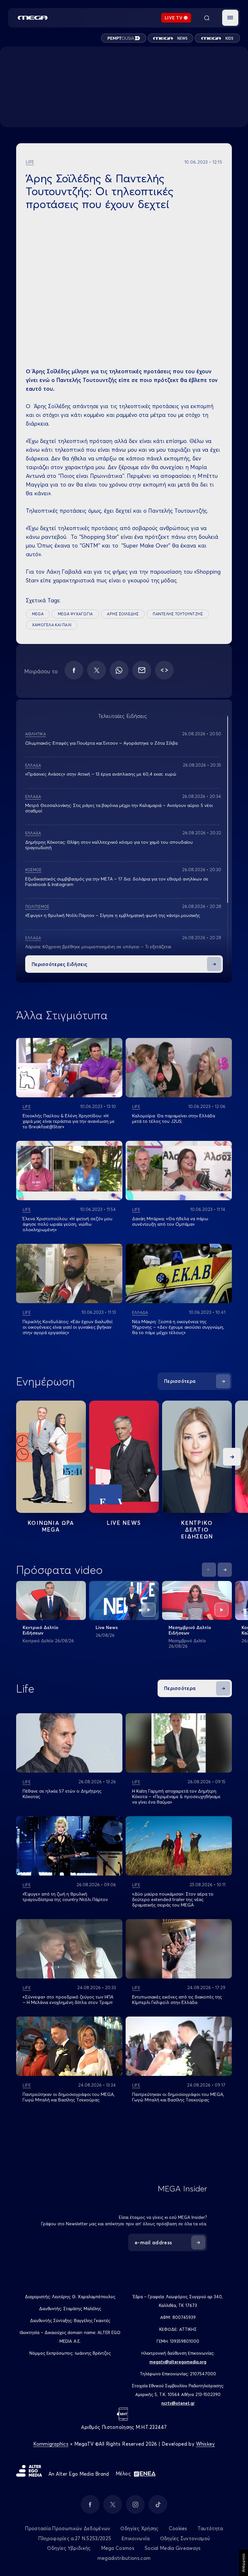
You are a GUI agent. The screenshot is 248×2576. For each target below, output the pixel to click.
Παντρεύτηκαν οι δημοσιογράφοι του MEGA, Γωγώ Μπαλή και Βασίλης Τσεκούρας (69, 2097)
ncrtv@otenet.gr (178, 2403)
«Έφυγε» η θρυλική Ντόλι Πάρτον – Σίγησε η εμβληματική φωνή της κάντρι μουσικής (113, 915)
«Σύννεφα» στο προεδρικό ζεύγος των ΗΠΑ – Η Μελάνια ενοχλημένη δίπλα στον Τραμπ (68, 2000)
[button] (230, 18)
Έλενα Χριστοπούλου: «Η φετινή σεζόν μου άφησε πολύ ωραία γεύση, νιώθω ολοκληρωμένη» (67, 1224)
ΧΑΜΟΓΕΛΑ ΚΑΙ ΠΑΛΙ (52, 625)
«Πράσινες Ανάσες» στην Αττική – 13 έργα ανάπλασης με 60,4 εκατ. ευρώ (101, 774)
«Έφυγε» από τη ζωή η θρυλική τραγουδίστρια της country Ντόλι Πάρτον (65, 1897)
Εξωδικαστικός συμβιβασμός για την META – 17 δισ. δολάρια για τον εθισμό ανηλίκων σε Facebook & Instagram (117, 882)
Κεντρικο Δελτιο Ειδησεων (197, 1529)
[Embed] (164, 670)
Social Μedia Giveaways (173, 2548)
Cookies (178, 2528)
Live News (124, 1523)
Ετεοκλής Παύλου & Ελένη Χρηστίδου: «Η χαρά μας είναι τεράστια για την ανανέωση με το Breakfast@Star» (69, 1121)
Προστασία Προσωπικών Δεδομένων (67, 2528)
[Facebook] (74, 670)
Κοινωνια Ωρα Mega (51, 1526)
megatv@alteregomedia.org (178, 2362)
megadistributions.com (124, 2558)
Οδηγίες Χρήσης (139, 2528)
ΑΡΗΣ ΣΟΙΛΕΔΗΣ (123, 614)
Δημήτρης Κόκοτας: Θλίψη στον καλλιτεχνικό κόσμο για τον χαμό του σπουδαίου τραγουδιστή (109, 845)
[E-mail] (142, 670)
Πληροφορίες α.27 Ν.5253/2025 (75, 2538)
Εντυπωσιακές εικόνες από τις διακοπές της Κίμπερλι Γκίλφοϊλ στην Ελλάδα (177, 2000)
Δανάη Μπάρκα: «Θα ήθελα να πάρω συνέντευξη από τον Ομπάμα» (170, 1221)
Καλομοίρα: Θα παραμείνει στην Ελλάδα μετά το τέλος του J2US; (174, 1118)
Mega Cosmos (118, 2548)
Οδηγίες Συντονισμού (185, 2538)
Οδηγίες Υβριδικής (69, 2548)
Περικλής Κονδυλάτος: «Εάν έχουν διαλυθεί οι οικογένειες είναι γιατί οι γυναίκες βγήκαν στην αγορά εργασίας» (67, 1327)
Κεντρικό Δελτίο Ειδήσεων (41, 1630)
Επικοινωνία (135, 2538)
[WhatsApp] (119, 670)
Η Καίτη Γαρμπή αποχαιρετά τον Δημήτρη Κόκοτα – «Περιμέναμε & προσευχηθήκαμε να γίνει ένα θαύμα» (176, 1796)
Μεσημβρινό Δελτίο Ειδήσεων (190, 1630)
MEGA (38, 614)
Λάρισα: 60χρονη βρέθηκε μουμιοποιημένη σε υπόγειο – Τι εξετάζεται (98, 947)
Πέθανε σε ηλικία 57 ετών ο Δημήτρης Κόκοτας (62, 1794)
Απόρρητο (243, 2563)
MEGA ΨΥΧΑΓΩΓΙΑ (75, 614)
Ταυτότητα (210, 2528)
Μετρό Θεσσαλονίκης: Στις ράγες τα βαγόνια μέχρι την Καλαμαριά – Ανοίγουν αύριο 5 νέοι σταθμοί (119, 808)
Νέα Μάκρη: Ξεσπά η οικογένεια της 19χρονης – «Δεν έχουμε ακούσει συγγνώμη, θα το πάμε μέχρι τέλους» (178, 1327)
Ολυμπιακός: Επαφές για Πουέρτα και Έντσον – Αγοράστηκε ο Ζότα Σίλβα (101, 743)
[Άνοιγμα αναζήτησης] (207, 18)
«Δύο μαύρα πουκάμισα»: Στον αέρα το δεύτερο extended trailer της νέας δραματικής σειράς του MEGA (173, 1899)
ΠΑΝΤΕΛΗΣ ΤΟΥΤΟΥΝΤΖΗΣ (178, 614)
